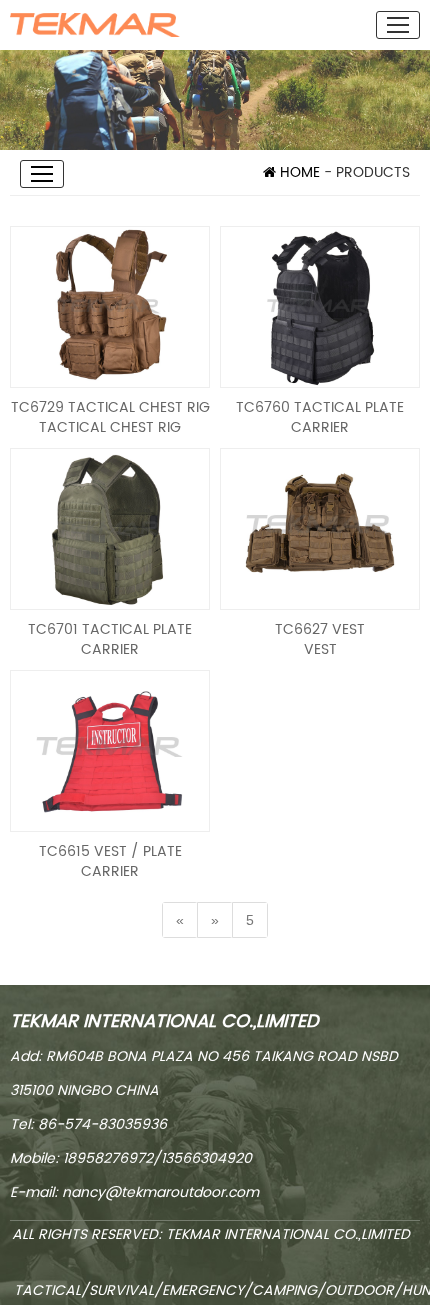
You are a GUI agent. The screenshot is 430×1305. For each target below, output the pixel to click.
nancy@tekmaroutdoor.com (160, 1192)
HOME (298, 172)
